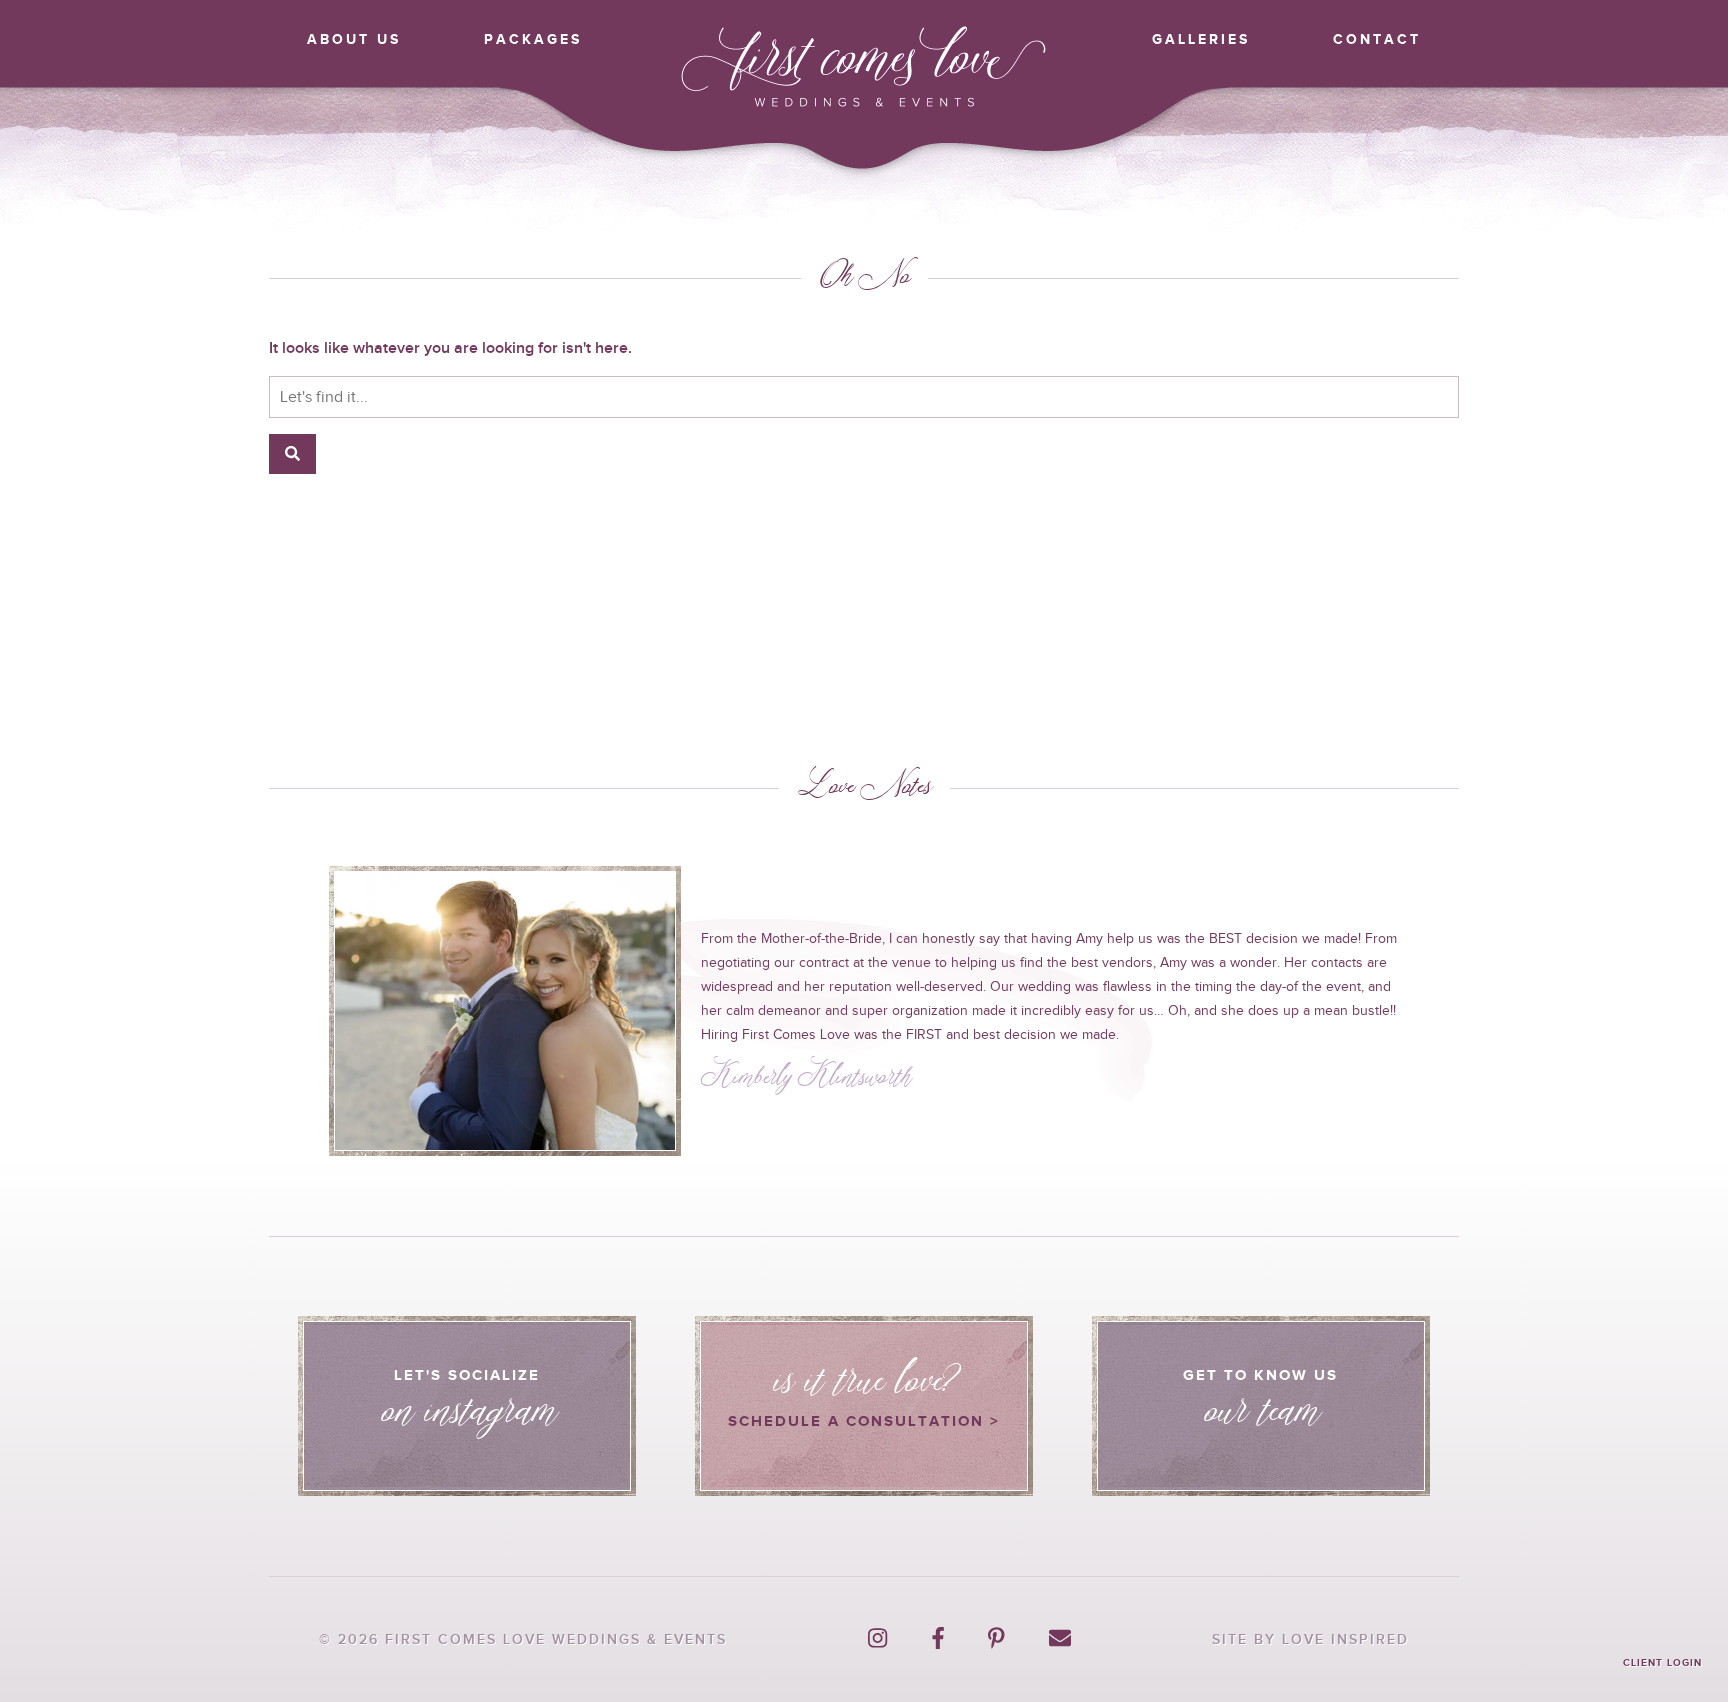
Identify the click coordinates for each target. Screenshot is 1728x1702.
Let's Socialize (467, 1413)
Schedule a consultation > (864, 1383)
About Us (354, 39)
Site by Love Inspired (1310, 1639)
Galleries (1201, 39)
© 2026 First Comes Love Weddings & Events (523, 1639)
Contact (1377, 39)
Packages (533, 39)
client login (1662, 1662)
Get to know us (1260, 1413)
